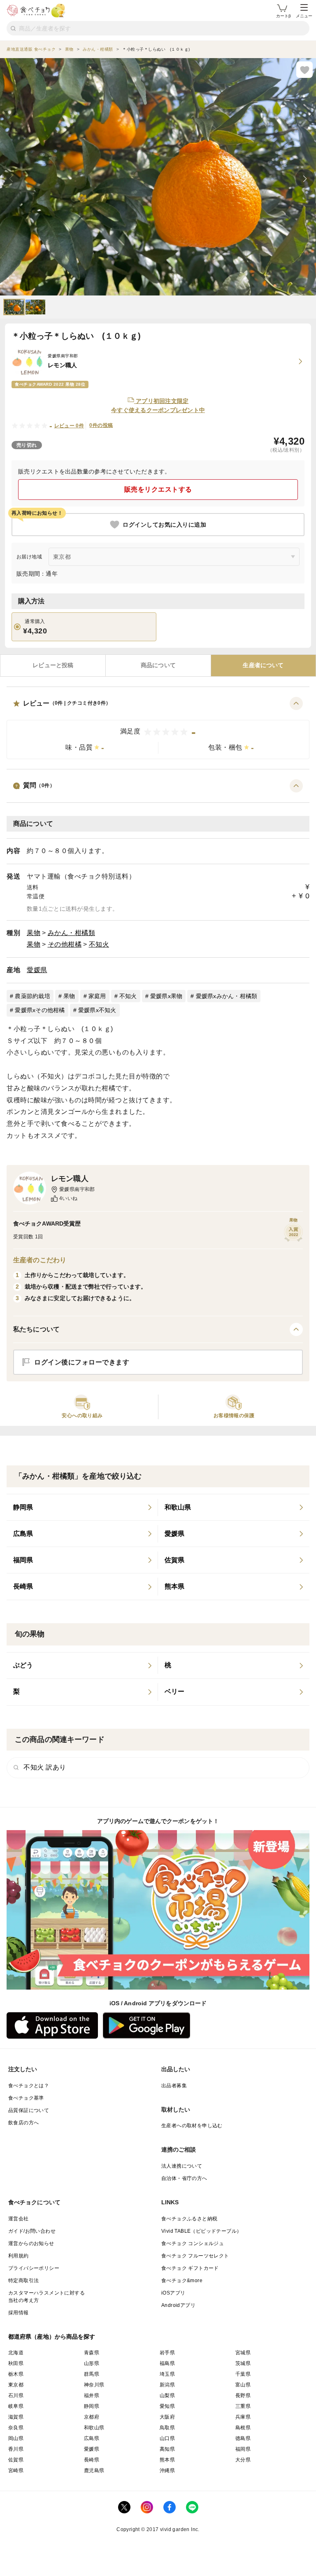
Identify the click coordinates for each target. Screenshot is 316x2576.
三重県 (243, 2406)
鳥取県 (167, 2428)
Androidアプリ (178, 2305)
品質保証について (29, 2110)
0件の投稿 (101, 425)
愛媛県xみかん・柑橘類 (227, 996)
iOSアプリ (173, 2293)
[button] (158, 728)
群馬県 (92, 2374)
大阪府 (167, 2417)
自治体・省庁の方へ (184, 2178)
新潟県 (167, 2385)
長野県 (243, 2396)
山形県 (92, 2363)
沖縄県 (167, 2471)
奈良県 (16, 2428)
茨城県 (243, 2363)
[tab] (53, 666)
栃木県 (16, 2374)
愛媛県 (37, 970)
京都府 (92, 2417)
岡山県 (16, 2438)
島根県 (243, 2428)
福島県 (167, 2363)
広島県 (92, 2438)
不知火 (99, 944)
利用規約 (19, 2256)
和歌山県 (94, 2428)
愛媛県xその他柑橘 (40, 1010)
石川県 (16, 2396)
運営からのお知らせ (31, 2243)
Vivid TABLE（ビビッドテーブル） (201, 2231)
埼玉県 (167, 2374)
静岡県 (92, 2406)
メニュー (304, 16)
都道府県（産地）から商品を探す (52, 2337)
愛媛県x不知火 (97, 1010)
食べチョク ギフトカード (190, 2268)
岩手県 (167, 2353)
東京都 (16, 2385)
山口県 (167, 2438)
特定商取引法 (23, 2281)
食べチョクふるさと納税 (189, 2219)
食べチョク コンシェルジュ (193, 2243)
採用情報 (19, 2313)
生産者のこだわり (40, 1260)
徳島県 (243, 2438)
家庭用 (97, 996)
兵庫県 (243, 2417)
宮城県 (243, 2353)
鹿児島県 (94, 2471)
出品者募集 (174, 2086)
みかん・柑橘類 (72, 933)
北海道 (16, 2353)
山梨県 (167, 2396)
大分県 (243, 2460)
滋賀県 (16, 2417)
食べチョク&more (182, 2281)
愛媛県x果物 (166, 996)
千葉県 (243, 2374)
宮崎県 (16, 2471)
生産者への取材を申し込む (192, 2126)
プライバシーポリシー (34, 2268)
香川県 (16, 2449)
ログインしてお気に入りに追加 (164, 525)
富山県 (243, 2385)
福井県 (92, 2396)
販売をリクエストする (158, 489)
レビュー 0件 (69, 426)
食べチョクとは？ (29, 2086)
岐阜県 (16, 2406)
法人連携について (182, 2166)
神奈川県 (94, 2385)
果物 (34, 933)
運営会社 (19, 2219)
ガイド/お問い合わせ (32, 2231)
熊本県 (167, 2460)
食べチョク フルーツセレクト (195, 2256)
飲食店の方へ (23, 2123)
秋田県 (16, 2363)
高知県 (167, 2449)
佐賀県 (16, 2460)
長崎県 (92, 2460)
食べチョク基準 (26, 2098)
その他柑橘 (65, 944)
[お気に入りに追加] (304, 70)
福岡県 (243, 2449)
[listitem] (82, 1507)
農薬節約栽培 (33, 996)
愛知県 (167, 2406)
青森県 (92, 2353)
